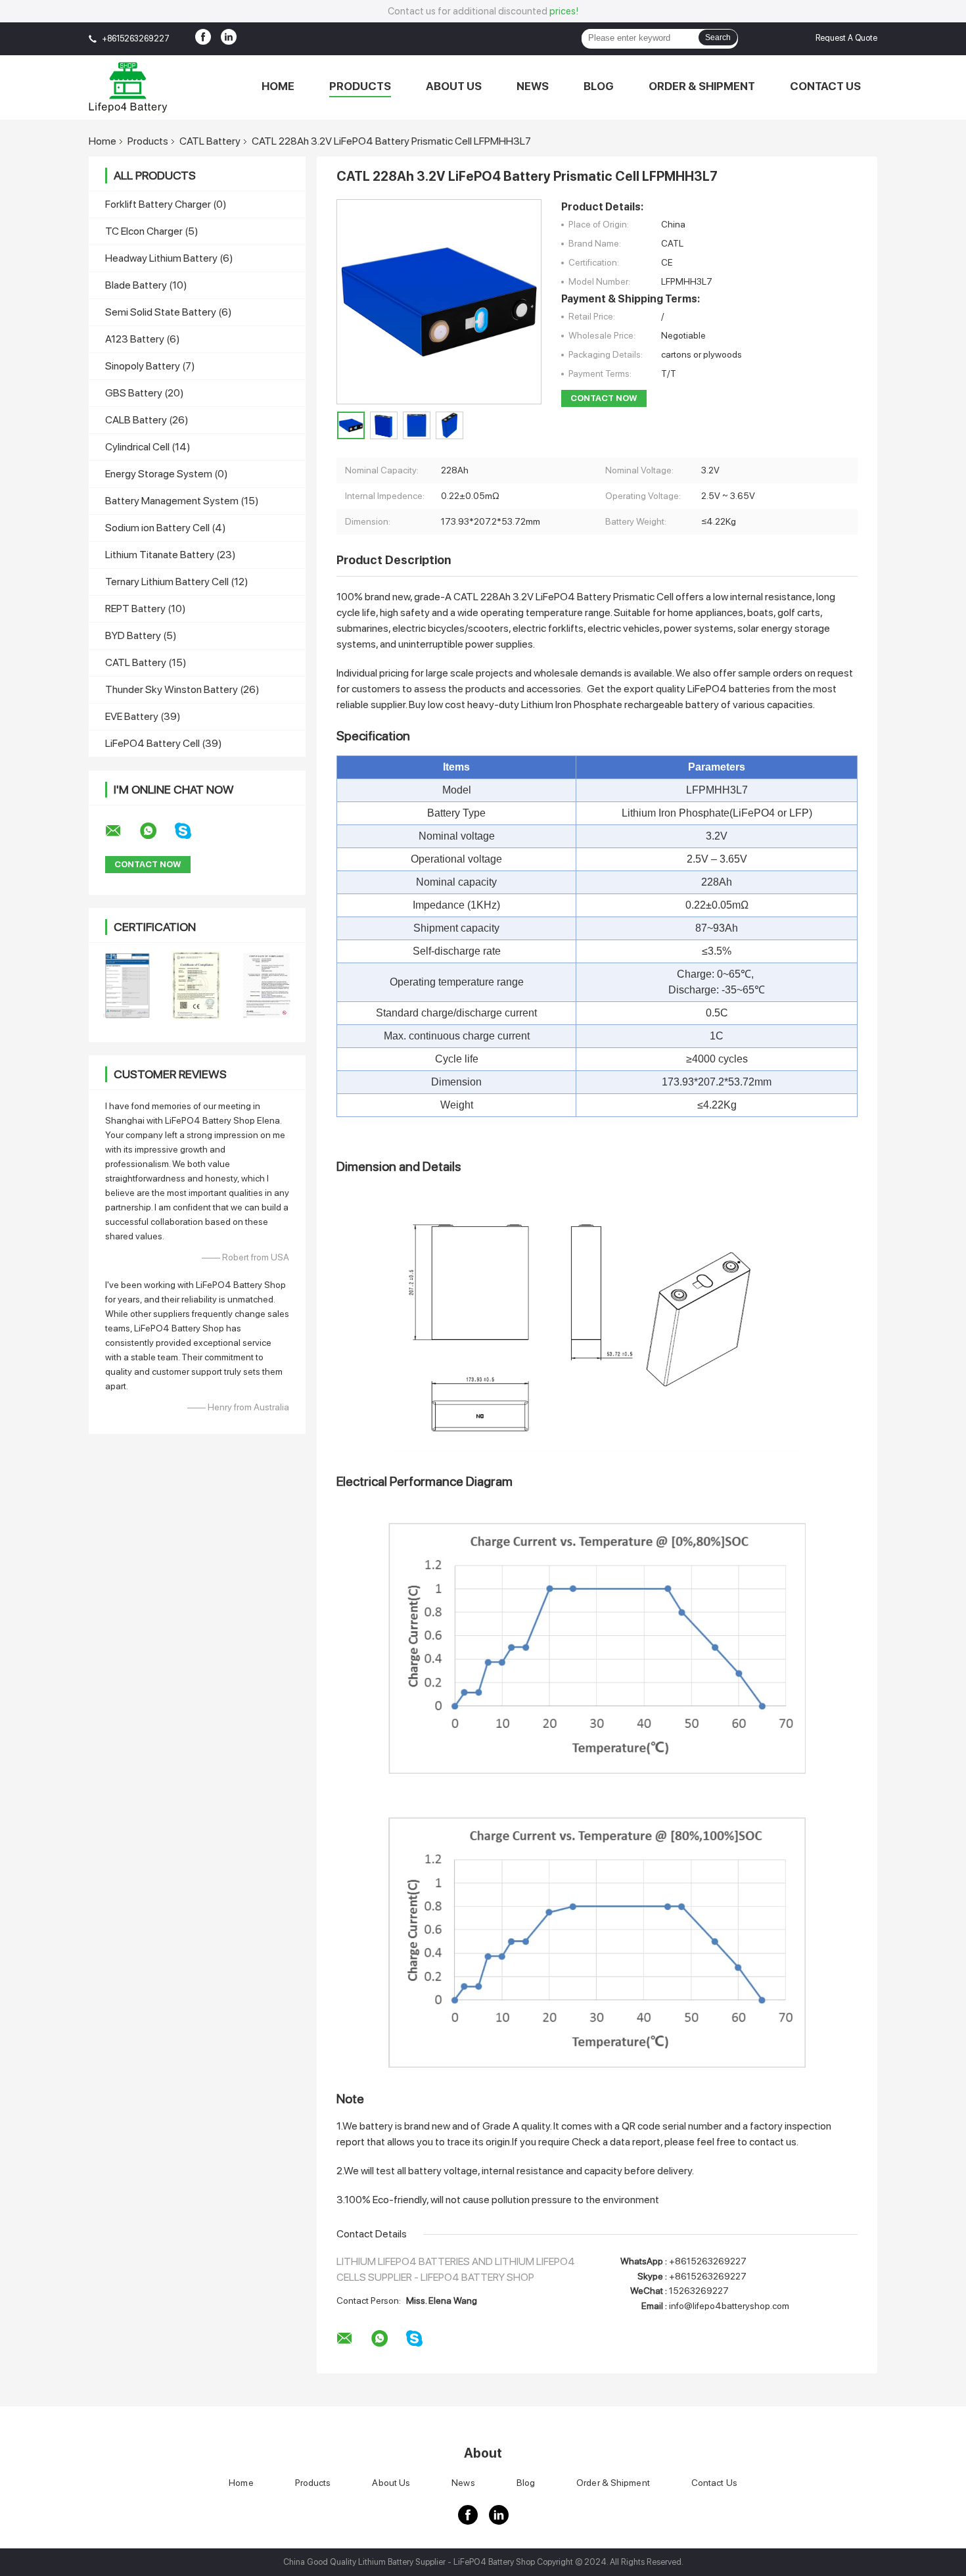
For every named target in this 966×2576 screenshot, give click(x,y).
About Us (454, 86)
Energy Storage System (167, 474)
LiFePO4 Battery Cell (164, 743)
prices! (564, 11)
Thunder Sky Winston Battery (182, 689)
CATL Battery (210, 141)
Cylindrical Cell (148, 447)
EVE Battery (143, 716)
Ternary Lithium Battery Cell (177, 582)
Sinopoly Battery (150, 366)
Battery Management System (182, 501)
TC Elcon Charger (152, 231)
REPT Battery (146, 608)
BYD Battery (141, 635)
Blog (599, 86)
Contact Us (825, 86)
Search (718, 37)
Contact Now (604, 398)
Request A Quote (846, 38)
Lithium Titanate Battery (171, 555)
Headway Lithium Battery (169, 258)
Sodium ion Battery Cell (166, 528)
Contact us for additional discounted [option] (483, 11)
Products (360, 86)
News (533, 86)
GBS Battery (145, 393)
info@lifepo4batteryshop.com (729, 2306)
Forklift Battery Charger (166, 204)
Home (278, 86)
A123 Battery (143, 339)
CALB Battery (147, 420)
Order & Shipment (702, 86)
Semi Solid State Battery (169, 312)
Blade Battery (146, 285)
